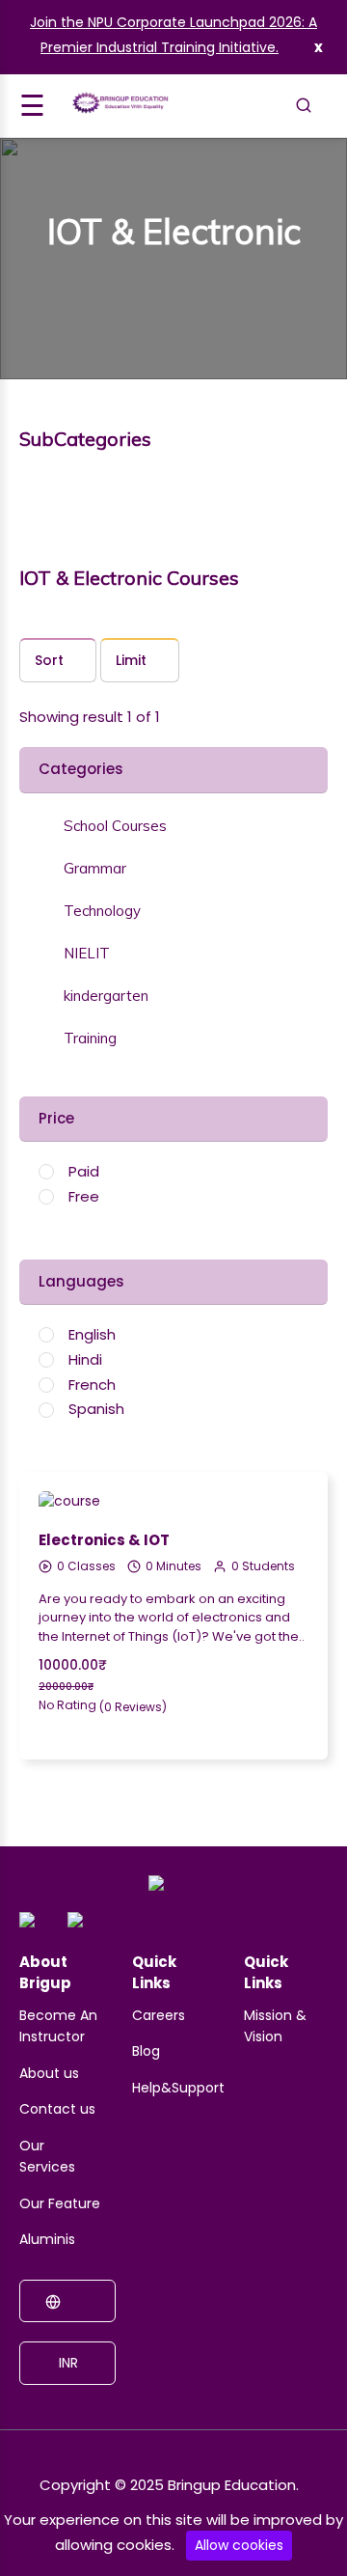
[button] (103, 826)
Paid (84, 1171)
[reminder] (287, 1472)
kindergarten (106, 996)
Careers (159, 2015)
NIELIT (87, 954)
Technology (102, 911)
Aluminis (47, 2239)
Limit (131, 660)
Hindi (85, 1359)
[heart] (287, 1507)
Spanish (96, 1409)
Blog (146, 2051)
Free (84, 1196)
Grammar (95, 869)
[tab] (173, 824)
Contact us (57, 2109)
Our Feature (60, 2203)
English (92, 1334)
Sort (49, 660)
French (92, 1385)
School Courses (115, 826)
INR (67, 2363)
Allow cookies (239, 2545)
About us (49, 2073)
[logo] (171, 1892)
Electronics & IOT (104, 1540)
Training (90, 1039)
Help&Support (178, 2088)
